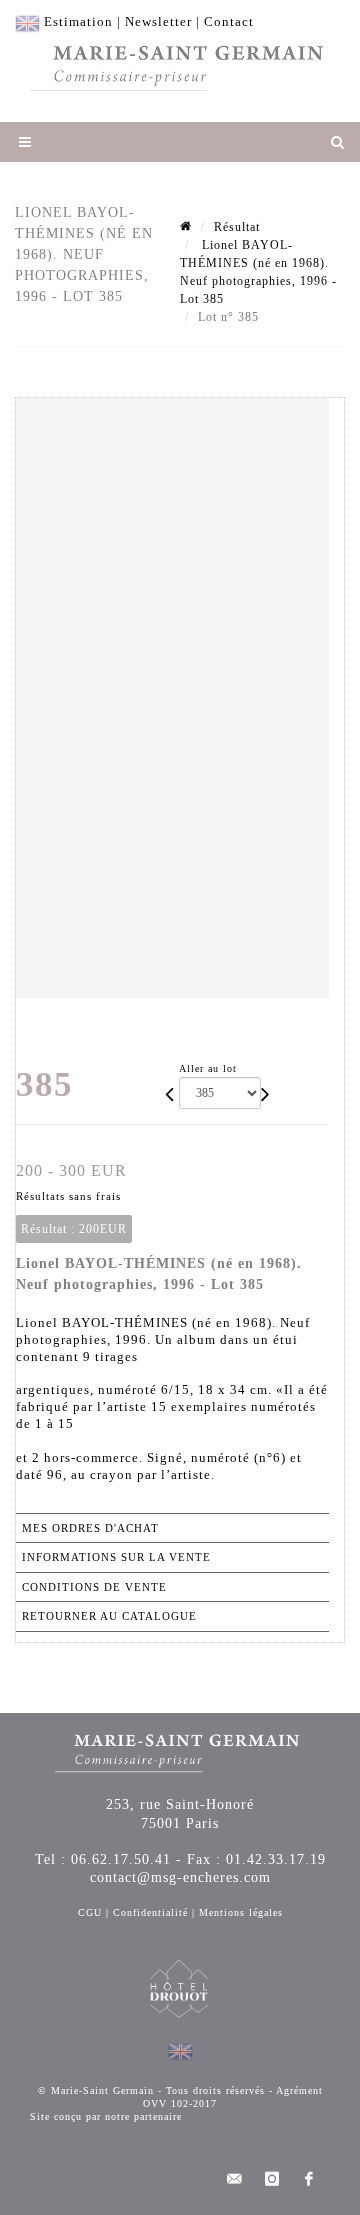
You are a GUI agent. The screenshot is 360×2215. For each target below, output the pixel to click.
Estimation (78, 21)
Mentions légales (241, 1912)
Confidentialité (150, 1912)
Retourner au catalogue (109, 1616)
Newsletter (158, 21)
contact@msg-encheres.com (180, 1877)
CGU (90, 1912)
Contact (229, 21)
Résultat (237, 227)
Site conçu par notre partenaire (106, 2116)
